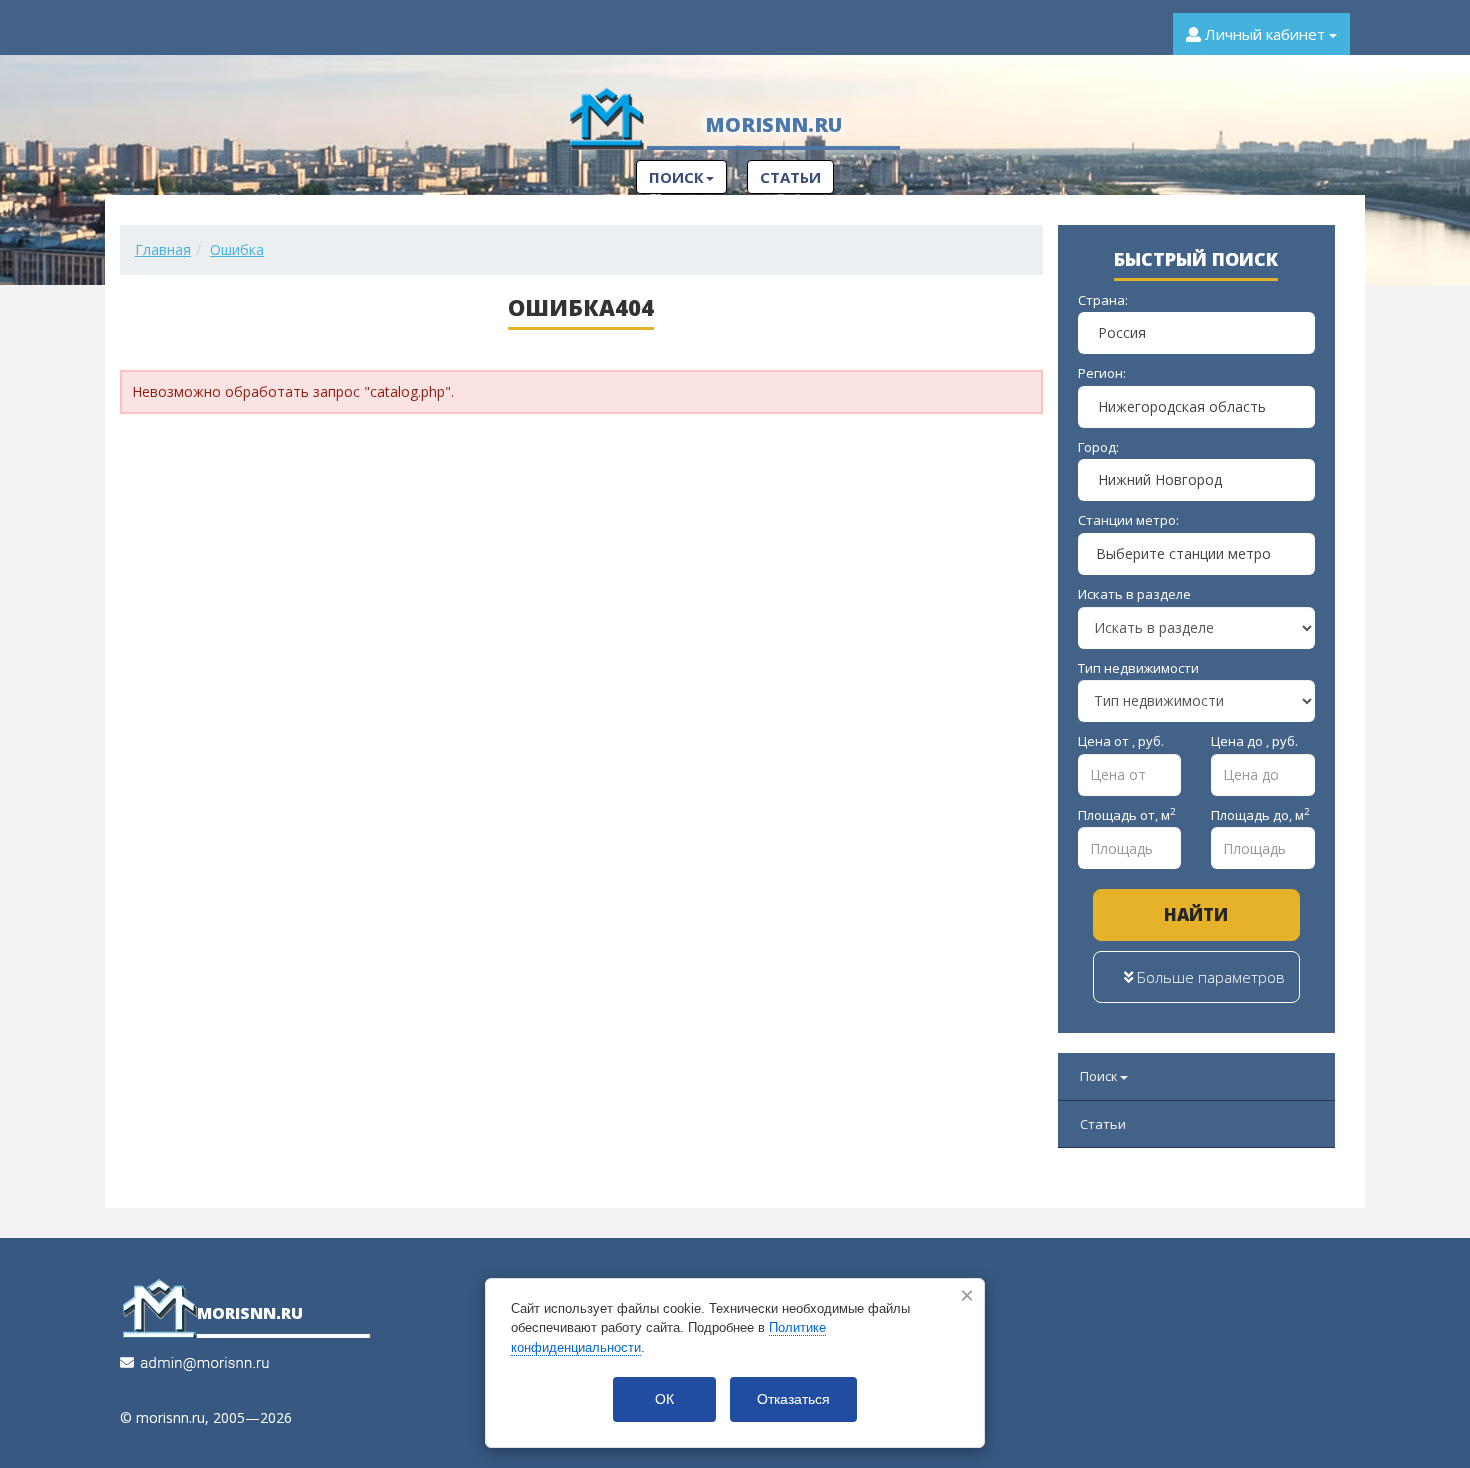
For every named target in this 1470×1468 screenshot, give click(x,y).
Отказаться (793, 1399)
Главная (163, 249)
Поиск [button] (676, 177)
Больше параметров (1209, 977)
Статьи (790, 177)
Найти (1196, 914)
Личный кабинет (1265, 34)
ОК (664, 1399)
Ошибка (237, 249)
